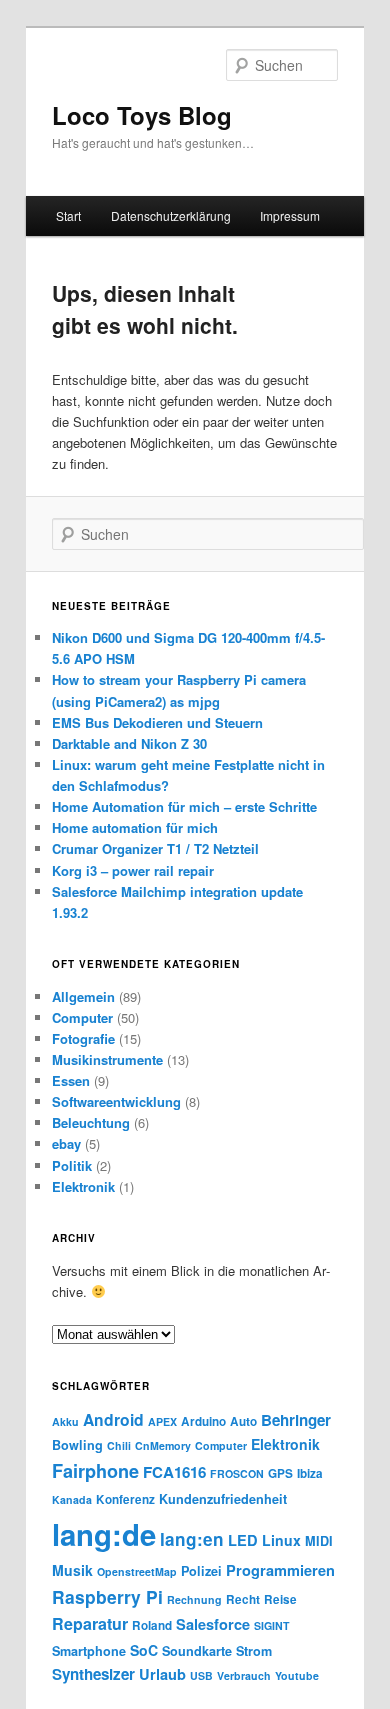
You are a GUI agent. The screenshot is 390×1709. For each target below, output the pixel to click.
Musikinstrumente (107, 1059)
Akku (65, 1421)
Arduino (203, 1421)
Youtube (297, 1675)
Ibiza (310, 1473)
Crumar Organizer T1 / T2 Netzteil (155, 848)
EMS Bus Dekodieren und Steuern (157, 722)
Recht (243, 1599)
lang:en (192, 1539)
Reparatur (90, 1623)
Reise (280, 1599)
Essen (71, 1080)
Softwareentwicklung (116, 1101)
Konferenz (125, 1499)
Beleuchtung (91, 1122)
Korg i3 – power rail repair (133, 870)
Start (68, 215)
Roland (152, 1625)
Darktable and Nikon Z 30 (129, 743)
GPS (280, 1473)
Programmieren (280, 1570)
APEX (162, 1421)
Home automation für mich (135, 827)
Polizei (201, 1571)
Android (113, 1419)
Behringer (296, 1420)
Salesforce (213, 1624)
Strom (254, 1651)
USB (201, 1675)
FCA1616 (174, 1472)
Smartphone (89, 1651)
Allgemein (83, 996)
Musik (72, 1570)
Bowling (77, 1445)
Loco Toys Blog (142, 115)
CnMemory (163, 1445)
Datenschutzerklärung (171, 215)
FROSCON (237, 1473)
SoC (144, 1650)
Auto (243, 1421)
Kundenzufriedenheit (223, 1499)
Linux (281, 1540)
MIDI (319, 1541)
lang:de (104, 1534)
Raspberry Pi (107, 1596)
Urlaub (162, 1674)
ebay (66, 1143)
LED (243, 1540)
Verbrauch (244, 1675)
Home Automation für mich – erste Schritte (184, 806)
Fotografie (83, 1038)
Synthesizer (93, 1674)
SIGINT (272, 1625)
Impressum (290, 215)
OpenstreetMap (137, 1571)
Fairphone (95, 1471)
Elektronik (83, 1186)
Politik (72, 1165)
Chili (119, 1445)
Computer (82, 1017)
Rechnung (194, 1599)
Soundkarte (197, 1651)
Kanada (72, 1499)
